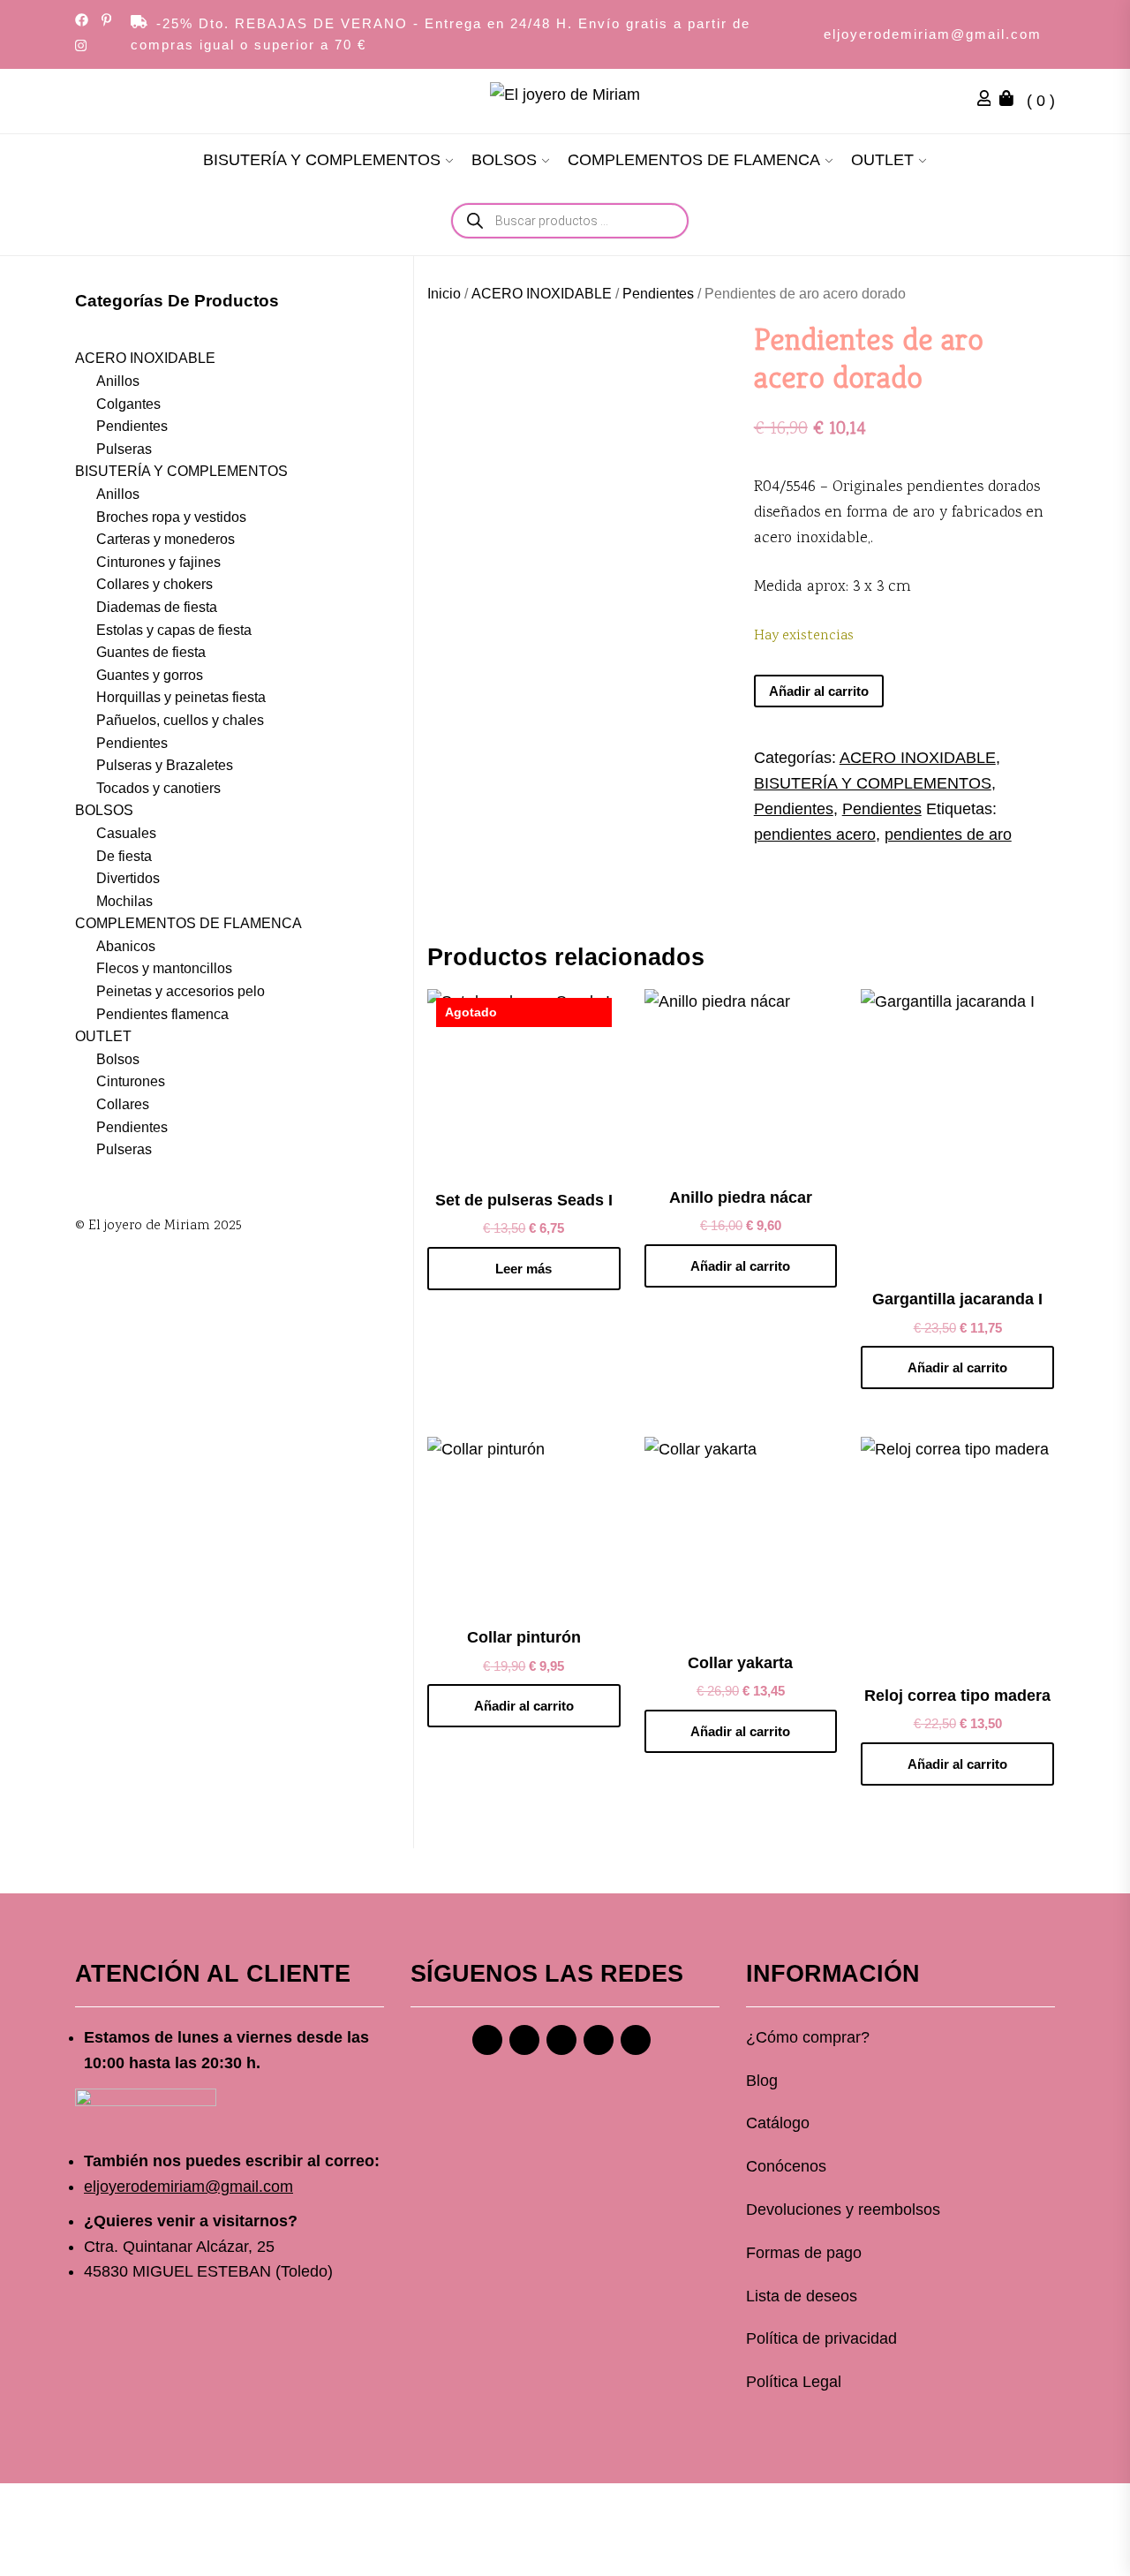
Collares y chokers (154, 585)
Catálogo (778, 2123)
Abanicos (126, 946)
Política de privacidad (821, 2338)
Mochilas (124, 901)
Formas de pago (804, 2253)
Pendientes (658, 294)
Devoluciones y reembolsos (843, 2210)
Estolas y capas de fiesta (174, 630)
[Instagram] (524, 2040)
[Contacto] (636, 2040)
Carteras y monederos (166, 539)
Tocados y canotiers (158, 788)
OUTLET (882, 160)
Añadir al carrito (819, 691)
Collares (123, 1104)
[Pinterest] (561, 2040)
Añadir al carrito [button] (740, 1266)
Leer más (524, 1269)
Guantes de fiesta (151, 652)
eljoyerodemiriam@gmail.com (933, 34)
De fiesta (124, 856)
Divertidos (128, 878)
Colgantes (128, 404)
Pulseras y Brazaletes (165, 765)
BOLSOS (504, 160)
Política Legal (794, 2382)
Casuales (126, 833)
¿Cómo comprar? (808, 2037)
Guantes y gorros (150, 675)
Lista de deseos (802, 2296)
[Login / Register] (989, 101)
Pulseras (124, 449)
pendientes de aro (948, 835)
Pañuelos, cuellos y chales (180, 720)
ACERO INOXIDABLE (542, 294)
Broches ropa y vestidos (171, 517)
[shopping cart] (1011, 101)
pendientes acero (815, 835)
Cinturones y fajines (158, 562)
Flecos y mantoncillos (164, 969)
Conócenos (786, 2166)
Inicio (444, 294)
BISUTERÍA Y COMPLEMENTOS (322, 160)
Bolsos (118, 1059)
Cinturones (131, 1082)
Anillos (118, 381)
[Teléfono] (599, 2040)
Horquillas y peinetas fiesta (181, 698)
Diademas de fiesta (157, 607)
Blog (762, 2081)
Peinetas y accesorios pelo (181, 991)
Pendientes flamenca (162, 1014)
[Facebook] (487, 2040)
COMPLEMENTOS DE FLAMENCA (694, 160)
